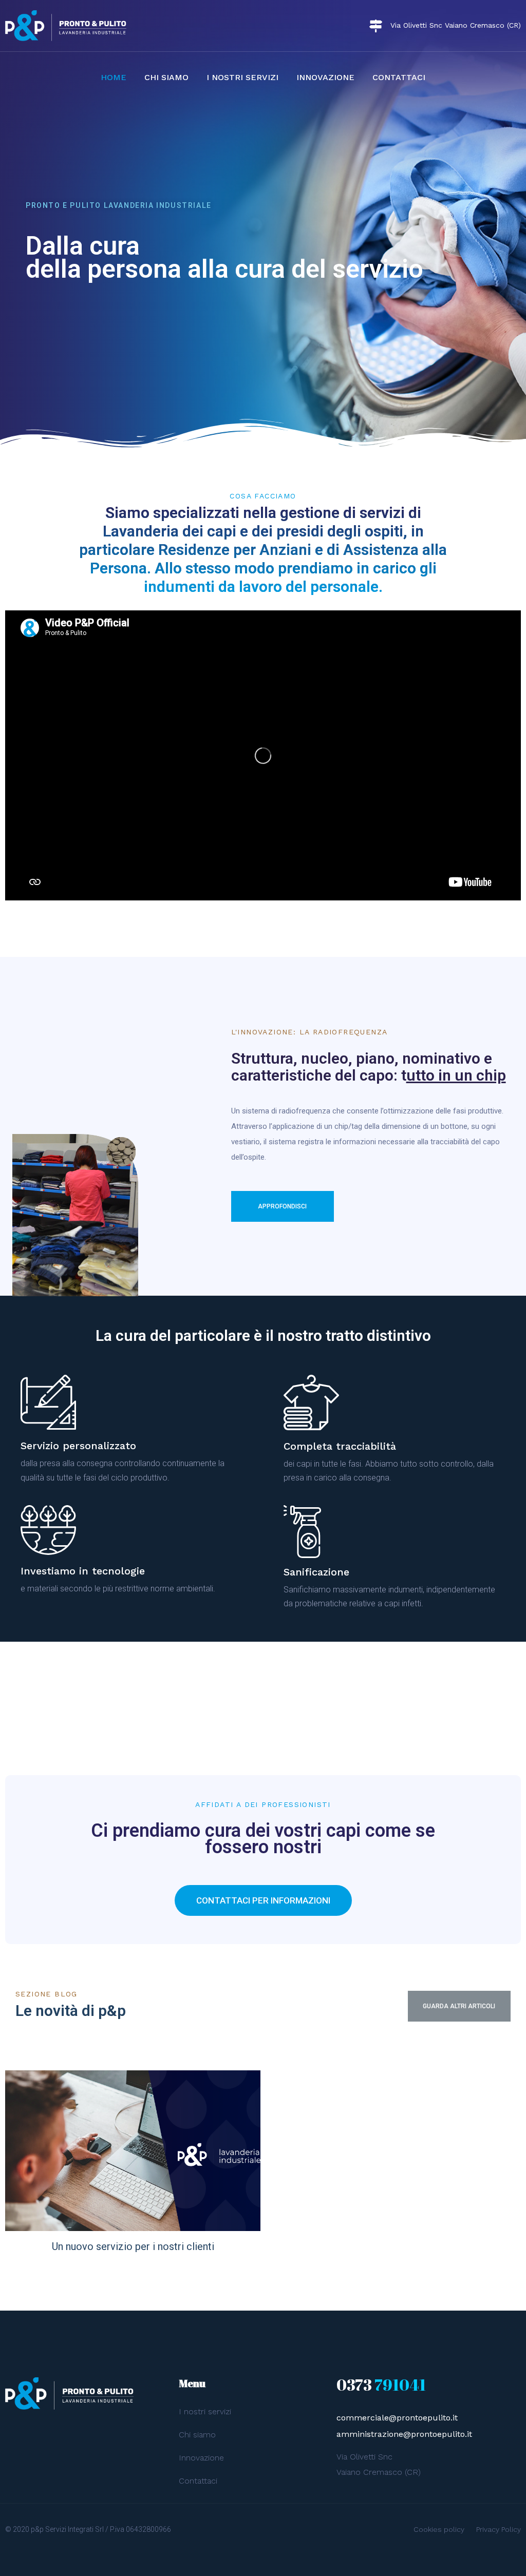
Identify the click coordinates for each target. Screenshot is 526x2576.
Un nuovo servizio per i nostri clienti (133, 2246)
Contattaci (399, 77)
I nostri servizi (242, 77)
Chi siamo (166, 77)
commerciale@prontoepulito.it (397, 2418)
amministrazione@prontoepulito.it (404, 2434)
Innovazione (325, 77)
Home (114, 77)
